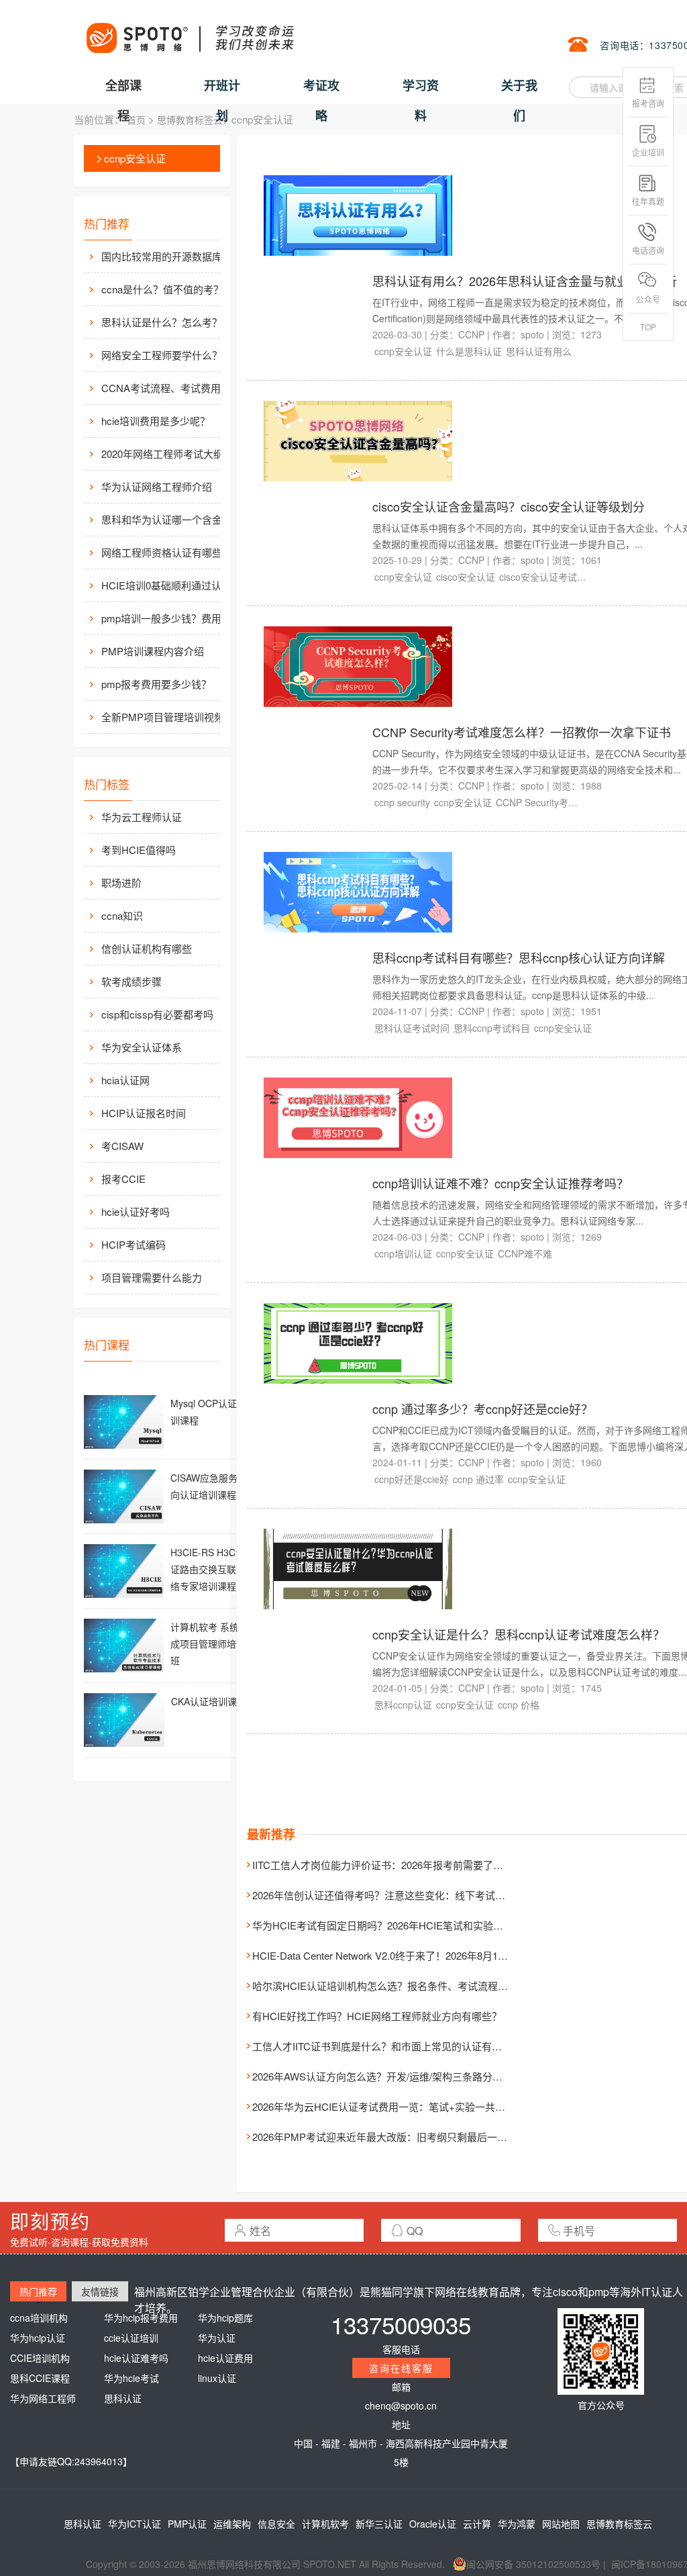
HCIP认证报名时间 (144, 1113)
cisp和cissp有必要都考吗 (157, 1014)
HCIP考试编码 (134, 1244)
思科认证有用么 (539, 351)
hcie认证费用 (225, 2358)
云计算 (477, 2524)
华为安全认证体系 (142, 1047)
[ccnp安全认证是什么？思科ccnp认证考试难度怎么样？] (358, 1568)
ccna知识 (122, 915)
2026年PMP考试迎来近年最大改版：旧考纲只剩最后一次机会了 (395, 2137)
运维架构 (232, 2524)
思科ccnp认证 (403, 1705)
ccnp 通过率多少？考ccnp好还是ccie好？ (483, 1409)
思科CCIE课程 (40, 2378)
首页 (136, 120)
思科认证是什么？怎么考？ (162, 322)
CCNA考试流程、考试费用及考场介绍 (175, 388)
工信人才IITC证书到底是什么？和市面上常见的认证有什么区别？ (397, 2046)
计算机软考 (325, 2524)
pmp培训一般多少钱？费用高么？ (175, 618)
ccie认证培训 (131, 2338)
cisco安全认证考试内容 (543, 577)
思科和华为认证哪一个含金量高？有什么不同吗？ (175, 519)
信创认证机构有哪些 (147, 948)
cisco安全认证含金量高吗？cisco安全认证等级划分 (509, 506)
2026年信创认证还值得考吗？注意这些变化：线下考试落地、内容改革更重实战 (429, 1895)
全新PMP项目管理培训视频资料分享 (175, 717)
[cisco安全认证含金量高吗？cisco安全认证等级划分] (358, 440)
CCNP (471, 334)
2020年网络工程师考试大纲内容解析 (175, 454)
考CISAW (122, 1146)
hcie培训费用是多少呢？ (156, 421)
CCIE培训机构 (40, 2358)
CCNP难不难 (525, 1253)
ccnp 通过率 (478, 1479)
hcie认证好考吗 (136, 1211)
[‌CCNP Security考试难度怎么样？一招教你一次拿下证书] (358, 665)
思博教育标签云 (190, 120)
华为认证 (217, 2338)
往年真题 (648, 201)
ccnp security (402, 802)
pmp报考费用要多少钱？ (156, 684)
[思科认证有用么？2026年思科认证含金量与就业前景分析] (358, 214)
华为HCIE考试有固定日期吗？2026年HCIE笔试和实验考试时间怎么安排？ (418, 1925)
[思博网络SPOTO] (189, 31)
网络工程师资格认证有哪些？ (167, 552)
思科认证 (123, 2398)
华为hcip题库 (225, 2318)
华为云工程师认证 (142, 817)
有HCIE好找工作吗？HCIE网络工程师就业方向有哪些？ (377, 2016)
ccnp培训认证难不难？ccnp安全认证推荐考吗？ (500, 1183)
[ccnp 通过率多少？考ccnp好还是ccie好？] (358, 1342)
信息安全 (276, 2524)
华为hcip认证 (38, 2338)
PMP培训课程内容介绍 (153, 651)
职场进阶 (121, 882)
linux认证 (217, 2378)
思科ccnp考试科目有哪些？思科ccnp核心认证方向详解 (519, 957)
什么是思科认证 (469, 351)
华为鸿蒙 (517, 2524)
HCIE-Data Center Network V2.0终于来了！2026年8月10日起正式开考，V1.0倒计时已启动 (453, 1955)
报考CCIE (123, 1179)
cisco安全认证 (466, 577)
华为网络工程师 (43, 2398)
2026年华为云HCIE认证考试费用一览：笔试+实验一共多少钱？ (394, 2106)
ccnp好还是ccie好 (412, 1479)
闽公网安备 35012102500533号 (533, 2564)
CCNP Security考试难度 (539, 802)
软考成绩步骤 (131, 981)
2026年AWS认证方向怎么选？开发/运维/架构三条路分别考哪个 (392, 2076)
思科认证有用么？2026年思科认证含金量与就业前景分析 (525, 281)
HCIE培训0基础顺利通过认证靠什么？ (175, 585)
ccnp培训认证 (403, 1253)
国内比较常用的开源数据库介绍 (172, 256)
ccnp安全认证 (135, 158)
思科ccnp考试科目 (492, 1028)
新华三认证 (379, 2524)
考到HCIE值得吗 (139, 850)
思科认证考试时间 (412, 1028)
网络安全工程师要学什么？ (162, 355)
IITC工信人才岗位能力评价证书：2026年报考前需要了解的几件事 (398, 1865)
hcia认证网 (125, 1080)
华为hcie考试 (131, 2378)
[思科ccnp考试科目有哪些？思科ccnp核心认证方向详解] (358, 891)
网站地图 (561, 2524)
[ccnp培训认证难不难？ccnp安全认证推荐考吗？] (358, 1116)
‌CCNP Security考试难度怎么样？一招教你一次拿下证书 (522, 732)
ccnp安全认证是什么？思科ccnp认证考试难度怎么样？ (519, 1634)
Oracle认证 (433, 2524)
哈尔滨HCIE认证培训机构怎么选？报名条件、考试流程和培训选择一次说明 (420, 1986)
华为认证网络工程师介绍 (157, 486)
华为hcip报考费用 (141, 2318)
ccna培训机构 (39, 2318)
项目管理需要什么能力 (152, 1277)
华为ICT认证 (135, 2524)
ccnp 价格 (519, 1705)
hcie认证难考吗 (136, 2358)
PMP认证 (187, 2524)
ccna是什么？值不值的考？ (162, 289)
